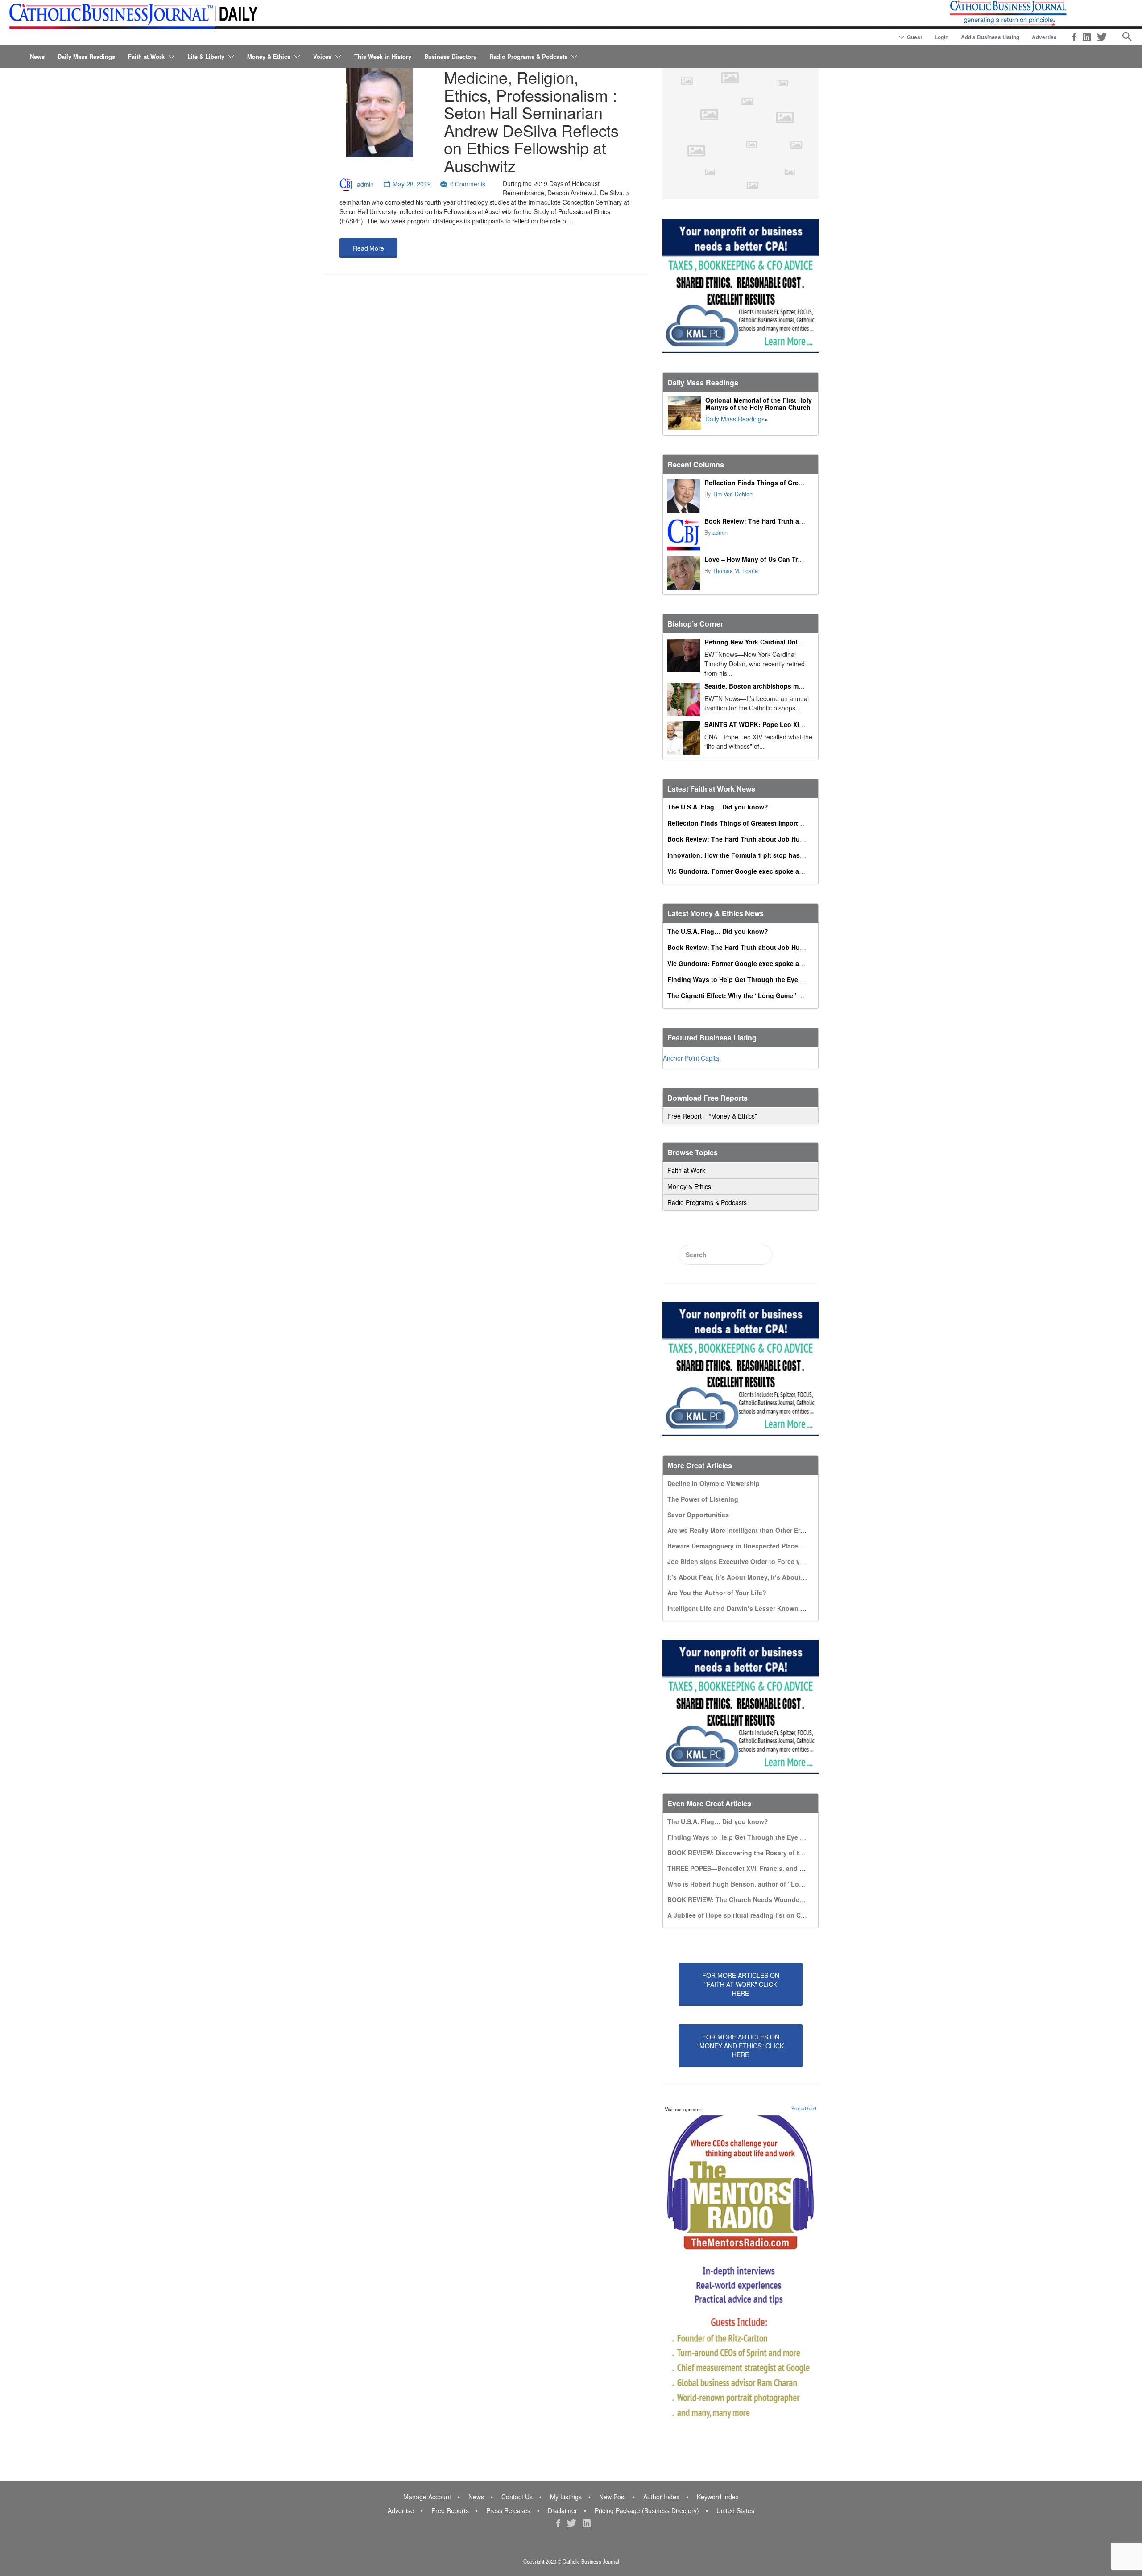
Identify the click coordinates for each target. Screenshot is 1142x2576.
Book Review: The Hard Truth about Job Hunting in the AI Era (798, 521)
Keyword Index (718, 2497)
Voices (322, 56)
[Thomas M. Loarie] (684, 573)
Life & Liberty (206, 56)
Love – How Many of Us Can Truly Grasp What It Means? (790, 559)
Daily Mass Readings (86, 56)
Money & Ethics (269, 56)
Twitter (1102, 37)
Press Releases (508, 2510)
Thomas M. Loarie (735, 571)
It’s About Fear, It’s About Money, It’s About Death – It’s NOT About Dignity (782, 1577)
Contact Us (517, 2497)
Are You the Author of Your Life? (717, 1593)
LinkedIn (1087, 37)
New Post (612, 2497)
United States (735, 2510)
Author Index (661, 2497)
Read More (368, 248)
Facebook (1074, 37)
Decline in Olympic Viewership (714, 1483)
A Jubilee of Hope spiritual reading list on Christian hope (754, 1915)
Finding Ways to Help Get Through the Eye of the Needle (754, 979)
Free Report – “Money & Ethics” (712, 1116)
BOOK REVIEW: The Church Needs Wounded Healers (748, 1899)
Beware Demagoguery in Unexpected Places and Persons (755, 1546)
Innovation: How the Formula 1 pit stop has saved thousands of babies (776, 855)
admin (365, 184)
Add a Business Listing (990, 37)
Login (941, 37)
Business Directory (450, 56)
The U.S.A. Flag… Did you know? (718, 807)
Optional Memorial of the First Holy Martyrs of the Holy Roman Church (759, 404)
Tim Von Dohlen (732, 494)
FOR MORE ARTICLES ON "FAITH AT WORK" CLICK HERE (741, 1984)
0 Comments (468, 184)
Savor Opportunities (698, 1515)
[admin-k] (684, 535)
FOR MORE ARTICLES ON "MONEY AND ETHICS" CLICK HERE (741, 2046)
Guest (914, 37)
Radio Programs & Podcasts (528, 56)
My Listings (566, 2497)
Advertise (1044, 37)
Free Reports (450, 2510)
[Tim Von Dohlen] (684, 496)
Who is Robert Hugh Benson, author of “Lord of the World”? (759, 1884)
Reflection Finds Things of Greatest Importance (777, 483)
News (37, 56)
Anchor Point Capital (692, 1058)
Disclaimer (563, 2510)
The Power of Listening (703, 1499)
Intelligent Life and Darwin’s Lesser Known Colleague (749, 1608)
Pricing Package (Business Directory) (647, 2510)
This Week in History (383, 56)
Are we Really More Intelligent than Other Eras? (739, 1530)
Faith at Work (146, 56)
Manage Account (427, 2497)
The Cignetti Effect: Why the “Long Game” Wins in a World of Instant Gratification (792, 995)
